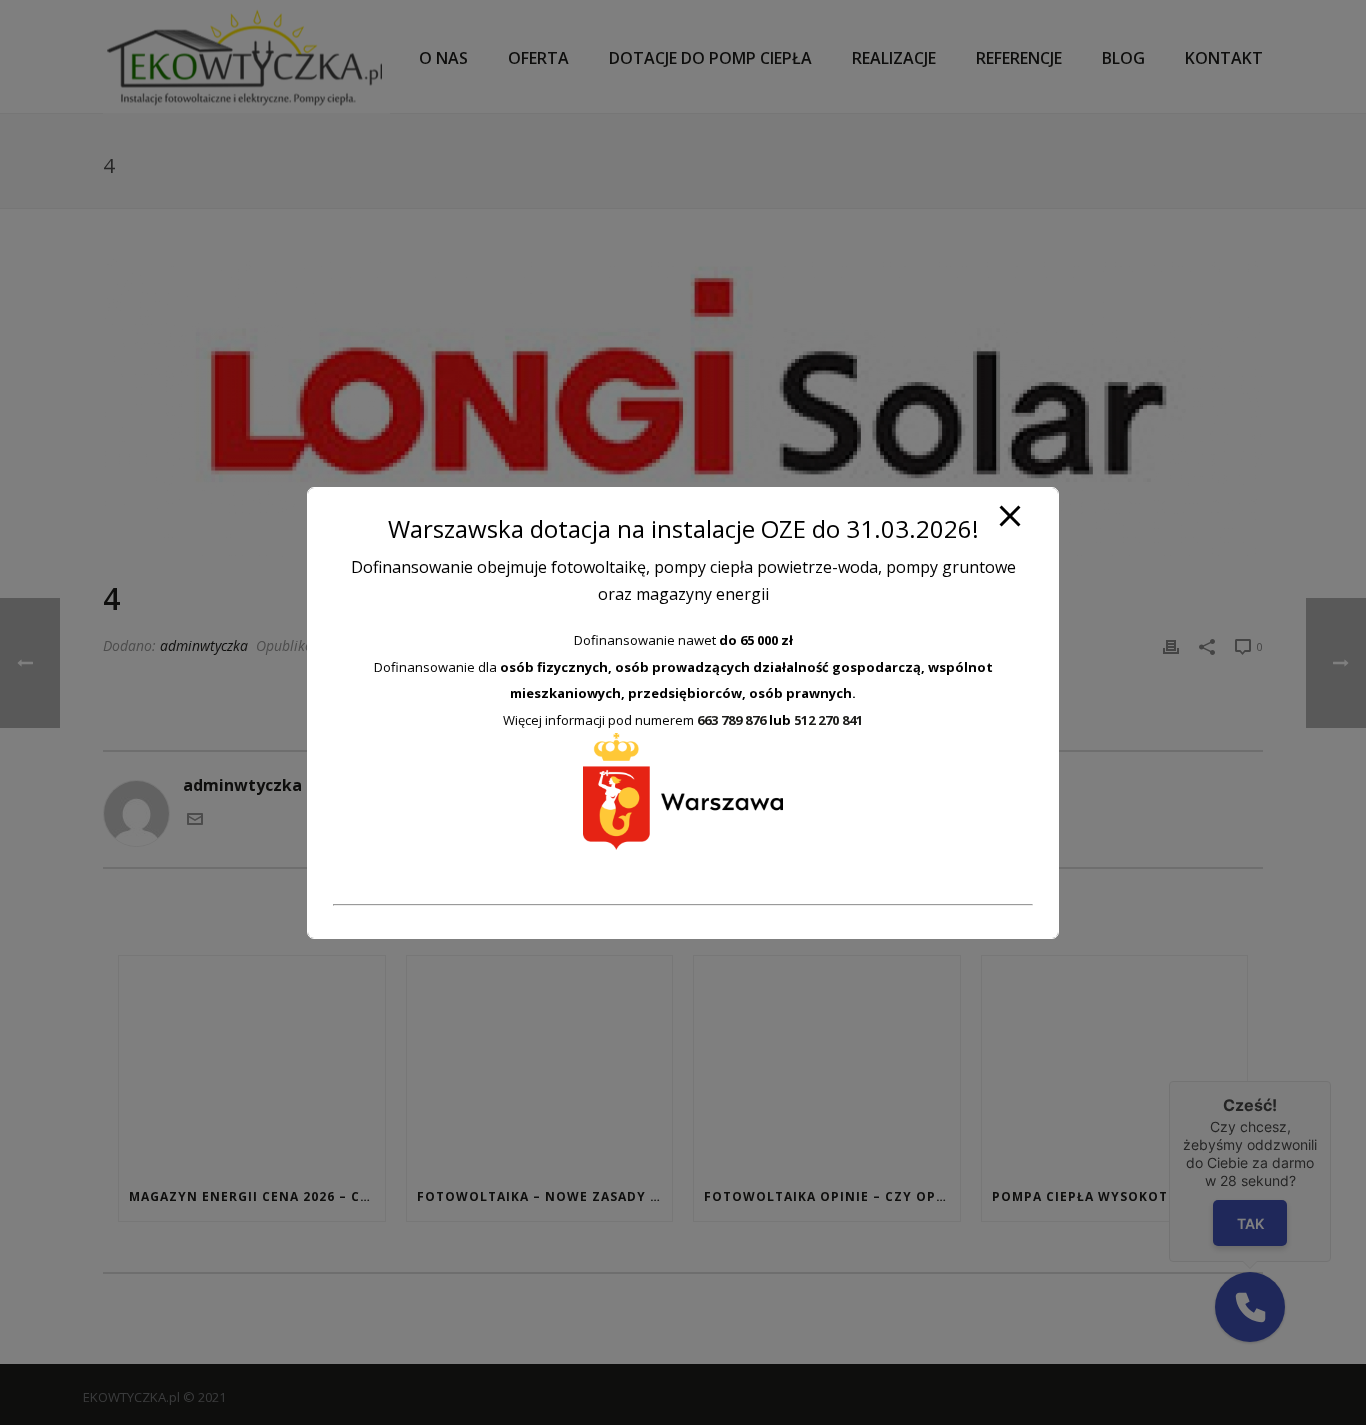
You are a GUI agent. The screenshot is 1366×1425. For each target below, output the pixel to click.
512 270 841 (828, 720)
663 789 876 (731, 720)
